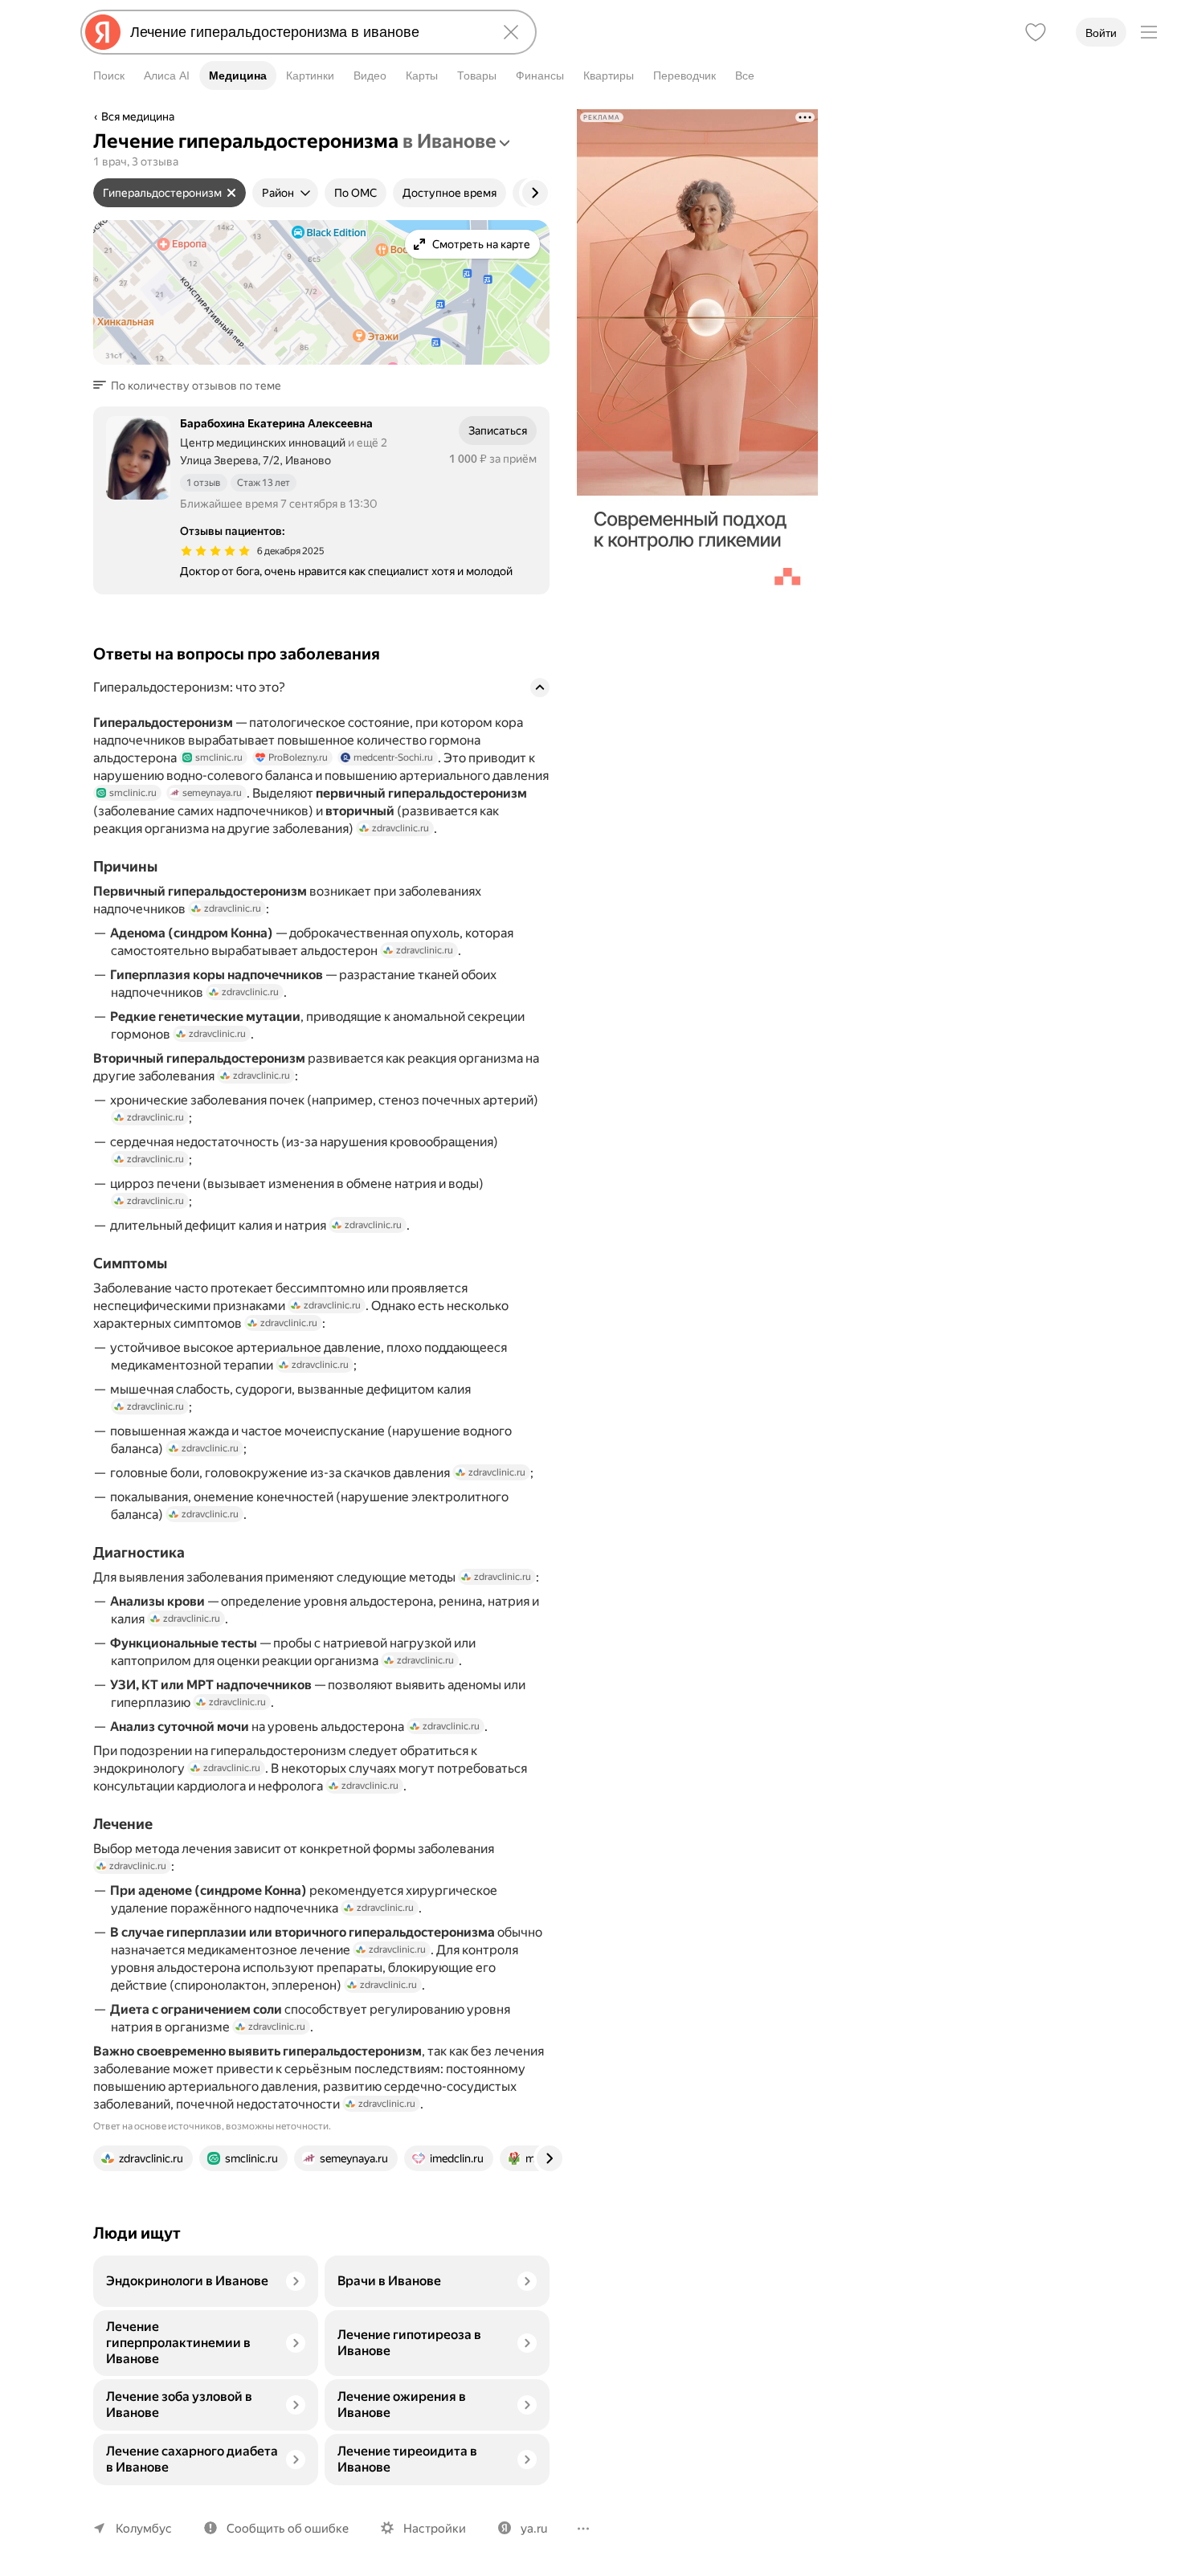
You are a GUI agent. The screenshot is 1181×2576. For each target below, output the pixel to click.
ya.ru (534, 2529)
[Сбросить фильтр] (231, 193)
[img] (215, 551)
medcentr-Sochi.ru (393, 757)
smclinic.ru (219, 757)
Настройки (435, 2529)
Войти (1101, 33)
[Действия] (548, 119)
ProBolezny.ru (298, 757)
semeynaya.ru (212, 793)
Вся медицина (138, 116)
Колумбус (144, 2529)
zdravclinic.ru (400, 828)
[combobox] (305, 32)
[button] (192, 386)
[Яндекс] (103, 32)
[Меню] (1149, 32)
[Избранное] (1036, 32)
